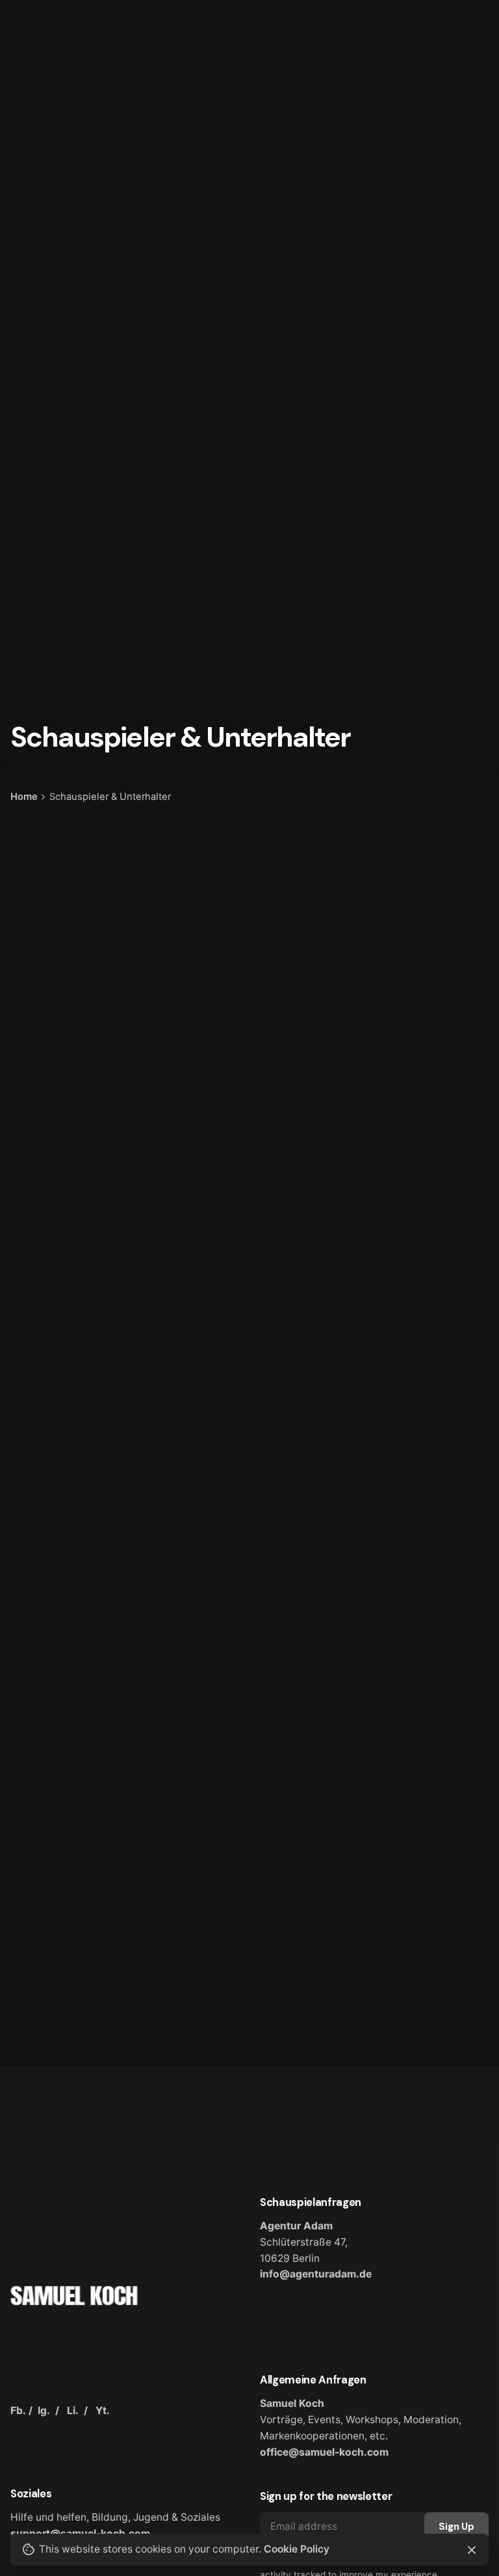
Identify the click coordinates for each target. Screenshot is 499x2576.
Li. (73, 2410)
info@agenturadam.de (316, 2274)
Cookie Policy (297, 2549)
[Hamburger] (29, 155)
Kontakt (454, 154)
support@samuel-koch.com (80, 2533)
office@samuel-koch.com (324, 2452)
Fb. (18, 2410)
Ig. (44, 2410)
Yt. (103, 2410)
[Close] (472, 2550)
